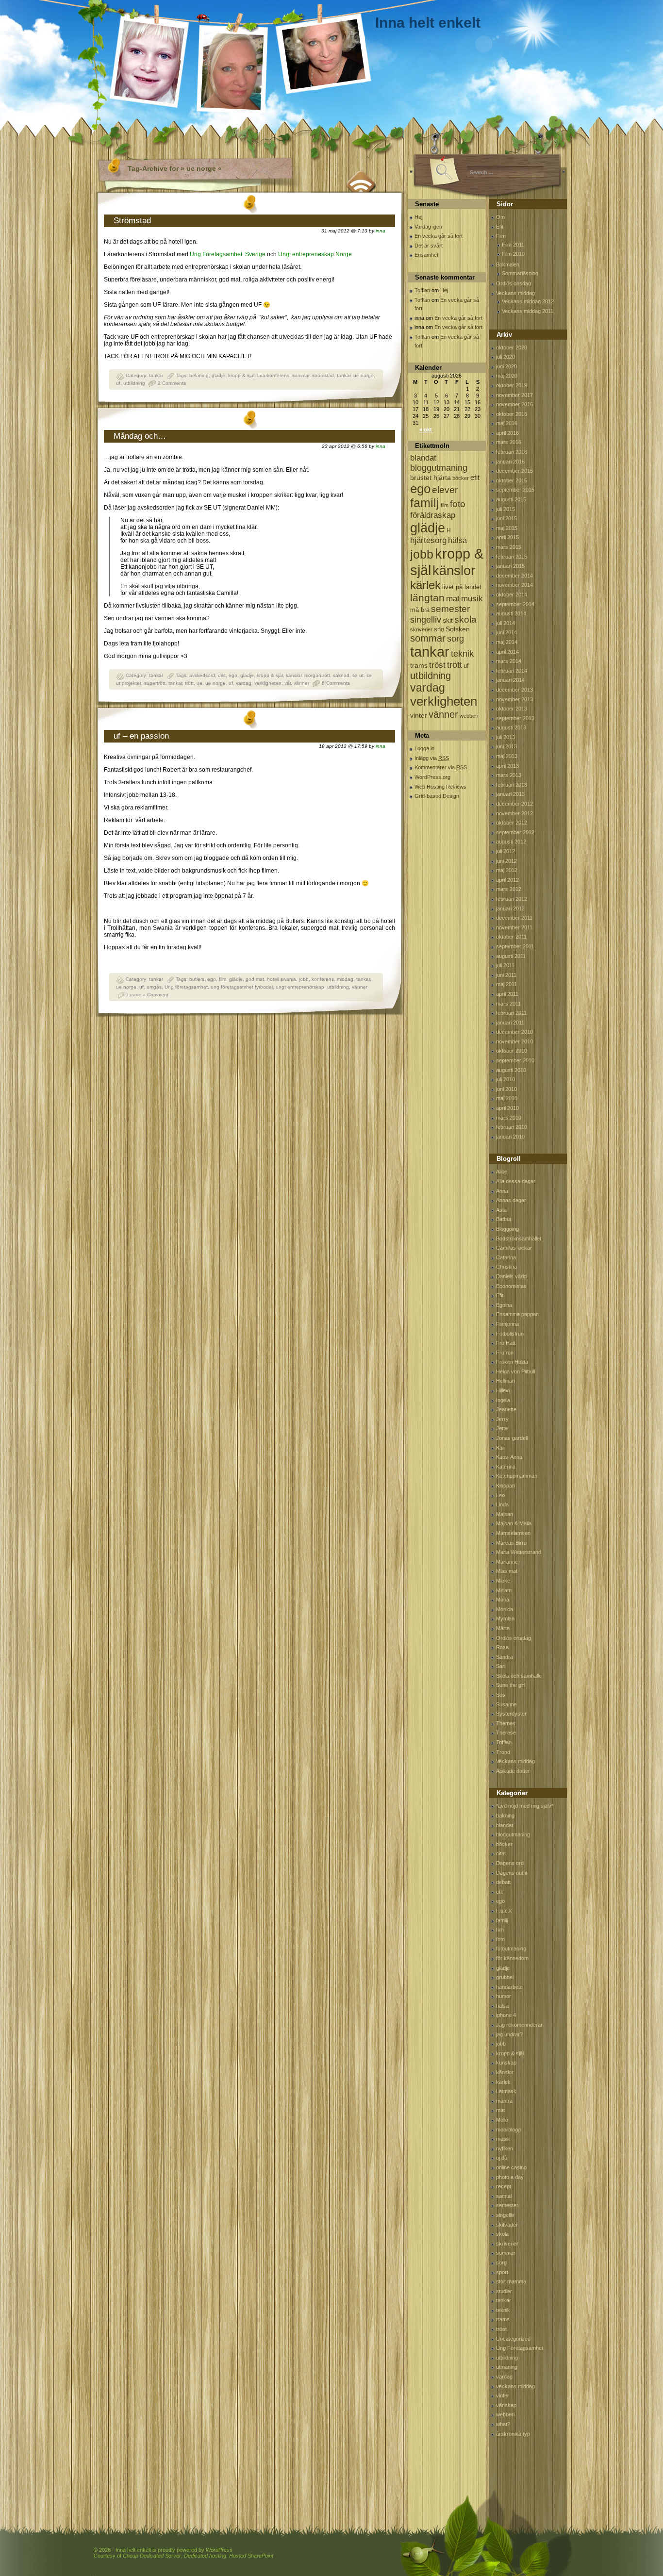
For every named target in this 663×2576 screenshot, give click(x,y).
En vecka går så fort (439, 236)
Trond (503, 1752)
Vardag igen (428, 227)
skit (448, 620)
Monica (505, 1609)
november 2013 (514, 699)
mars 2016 (509, 442)
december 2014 (514, 576)
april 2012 (507, 880)
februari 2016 (512, 452)
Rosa (502, 1647)
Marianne (507, 1562)
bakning (505, 1816)
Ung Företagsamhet (520, 2348)
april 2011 (507, 994)
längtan (427, 598)
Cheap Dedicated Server (152, 2556)
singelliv (426, 620)
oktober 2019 (512, 385)
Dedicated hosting (205, 2556)
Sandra (505, 1657)
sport (502, 2272)
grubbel (505, 1977)
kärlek (425, 585)
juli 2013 (506, 737)
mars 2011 (508, 1004)
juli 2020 (506, 357)
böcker (461, 478)
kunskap (506, 2063)
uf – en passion (141, 736)
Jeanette (506, 1409)
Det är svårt (429, 246)
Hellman (506, 1381)
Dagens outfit (512, 1873)
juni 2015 (506, 518)
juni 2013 (506, 746)
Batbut (504, 1219)
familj (425, 503)
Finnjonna (507, 1324)
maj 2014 (507, 642)
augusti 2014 (511, 613)
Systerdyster (511, 1714)
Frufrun (505, 1353)
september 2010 (515, 1060)
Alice (502, 1172)
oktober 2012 (512, 823)
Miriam (504, 1590)
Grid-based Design (437, 796)
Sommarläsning (520, 273)
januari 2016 (510, 462)
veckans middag (515, 2386)
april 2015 (507, 537)
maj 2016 (507, 423)
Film (501, 236)
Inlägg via (432, 758)
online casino (511, 2167)
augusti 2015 (511, 499)
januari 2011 (510, 1023)
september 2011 (515, 946)
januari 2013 (510, 794)
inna (381, 231)
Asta (501, 1210)
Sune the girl (511, 1685)
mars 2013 (509, 775)
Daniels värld (511, 1276)
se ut (358, 675)
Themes (506, 1723)
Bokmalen (508, 264)
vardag (244, 683)
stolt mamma (511, 2281)
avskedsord (202, 675)
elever (445, 490)
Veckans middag (515, 293)
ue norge (364, 375)
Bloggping (507, 1229)
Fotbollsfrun (510, 1334)
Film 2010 (513, 254)
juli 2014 (506, 623)
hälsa (457, 540)
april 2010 (507, 1108)
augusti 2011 (511, 956)
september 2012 (515, 832)
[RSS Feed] (362, 180)
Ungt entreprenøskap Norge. (316, 254)
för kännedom (512, 1958)
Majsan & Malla (514, 1523)
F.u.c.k (504, 1911)
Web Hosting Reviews (440, 787)
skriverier (421, 629)
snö (439, 629)
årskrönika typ (513, 2434)
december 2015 (514, 471)
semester (450, 609)
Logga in (424, 748)
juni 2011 (506, 975)
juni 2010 (506, 1089)
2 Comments (172, 383)
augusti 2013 (511, 727)
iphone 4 (506, 2015)
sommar (301, 375)
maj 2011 (506, 984)
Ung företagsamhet (186, 987)
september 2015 (515, 490)
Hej (418, 217)
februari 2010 (512, 1127)
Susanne (506, 1704)
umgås (154, 987)
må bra (420, 610)
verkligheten (268, 683)
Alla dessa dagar (516, 1181)
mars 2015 (509, 547)
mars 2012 (509, 889)
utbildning (134, 383)
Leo (500, 1495)
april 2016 (507, 433)
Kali (500, 1448)
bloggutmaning (439, 468)
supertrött (155, 683)
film (223, 979)
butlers (197, 979)
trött (189, 683)
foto (458, 504)
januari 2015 (510, 566)
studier (504, 2291)
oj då (502, 2158)
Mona (503, 1600)
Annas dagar (511, 1200)
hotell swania (282, 979)
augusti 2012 (511, 842)
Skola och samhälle (519, 1676)
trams (419, 665)
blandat (423, 458)
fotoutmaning (511, 1949)
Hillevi (503, 1390)
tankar (156, 375)
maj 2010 (507, 1098)
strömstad (323, 375)
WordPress (219, 2550)
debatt (503, 1882)
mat (453, 599)
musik (472, 599)
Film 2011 (513, 245)
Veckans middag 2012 (528, 301)
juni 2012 (506, 861)
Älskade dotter (513, 1771)
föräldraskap (433, 515)
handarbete (509, 1987)
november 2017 (514, 395)
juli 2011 (505, 965)
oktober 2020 (512, 347)
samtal (504, 2196)
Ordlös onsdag (514, 283)
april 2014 (507, 652)
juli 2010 (506, 1079)
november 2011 (514, 927)
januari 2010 (510, 1137)
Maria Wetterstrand (519, 1552)
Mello (502, 2120)
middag (345, 979)
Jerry (502, 1419)
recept (504, 2186)
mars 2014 (509, 661)
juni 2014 (506, 632)
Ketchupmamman (517, 1476)
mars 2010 (509, 1118)
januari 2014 (510, 680)
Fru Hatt (506, 1343)
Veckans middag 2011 (528, 311)
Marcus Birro (511, 1543)
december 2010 (514, 1032)
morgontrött (317, 675)
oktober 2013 (512, 709)
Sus (501, 1695)
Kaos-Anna (509, 1457)
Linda (502, 1504)
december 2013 (514, 690)
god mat (255, 979)
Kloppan (506, 1486)
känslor (294, 675)
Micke (503, 1581)
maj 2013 (507, 756)
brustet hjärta (431, 478)
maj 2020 (507, 376)
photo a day (510, 2177)
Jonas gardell (512, 1438)
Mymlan (505, 1618)
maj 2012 (507, 870)
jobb (304, 979)
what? (503, 2424)
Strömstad (132, 221)
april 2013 (507, 766)
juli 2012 (506, 851)
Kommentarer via (441, 767)
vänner (301, 683)
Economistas (511, 1286)
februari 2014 (512, 671)
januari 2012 (510, 908)
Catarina (506, 1257)
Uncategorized (513, 2339)
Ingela (503, 1400)
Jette (502, 1428)
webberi (469, 716)
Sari (501, 1666)
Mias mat (507, 1571)
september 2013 (515, 718)
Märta (503, 1628)
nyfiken (505, 2148)
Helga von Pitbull (515, 1371)
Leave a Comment (148, 995)
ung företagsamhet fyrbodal (242, 987)
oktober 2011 (511, 937)
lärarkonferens (273, 375)
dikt (222, 675)
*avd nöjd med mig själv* (525, 1806)
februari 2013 (512, 785)
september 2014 (515, 604)
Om (500, 217)
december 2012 (514, 804)
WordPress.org (432, 777)
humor (504, 1996)
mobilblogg (508, 2130)
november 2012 (514, 813)
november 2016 (514, 404)
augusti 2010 (511, 1070)
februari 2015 (512, 557)
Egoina (504, 1305)
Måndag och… (140, 436)
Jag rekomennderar (519, 2025)
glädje (218, 375)
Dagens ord (510, 1863)
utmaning (507, 2367)
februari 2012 (512, 899)
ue (199, 683)
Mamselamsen (513, 1533)
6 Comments (336, 683)
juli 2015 (506, 509)
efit (475, 477)
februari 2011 (511, 1013)
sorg (456, 639)
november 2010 (514, 1041)
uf (118, 383)
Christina (506, 1267)
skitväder (507, 2225)
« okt (426, 429)
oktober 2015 (512, 480)
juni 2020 (506, 366)
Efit (500, 227)
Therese (506, 1733)
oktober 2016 (512, 414)
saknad (341, 675)
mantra (504, 2101)
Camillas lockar (514, 1248)
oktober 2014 (512, 594)
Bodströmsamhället (519, 1238)
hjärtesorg (428, 540)
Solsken (458, 629)
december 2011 (514, 918)
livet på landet (462, 587)
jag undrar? (509, 2034)
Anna (502, 1191)
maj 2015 (507, 528)
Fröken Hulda (512, 1362)
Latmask (506, 2091)
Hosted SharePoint (251, 2556)
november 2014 (514, 585)
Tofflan (422, 290)
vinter (419, 715)
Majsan (505, 1514)
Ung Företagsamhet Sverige (228, 254)
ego (233, 675)
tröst (437, 665)
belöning (199, 375)
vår (288, 683)
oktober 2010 (512, 1051)
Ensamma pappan (517, 1314)
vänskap (506, 2405)
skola (465, 619)
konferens (323, 979)
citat (501, 1853)
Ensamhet (426, 255)
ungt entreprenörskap (300, 987)
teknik (462, 654)
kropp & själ (241, 375)
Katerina (506, 1467)
